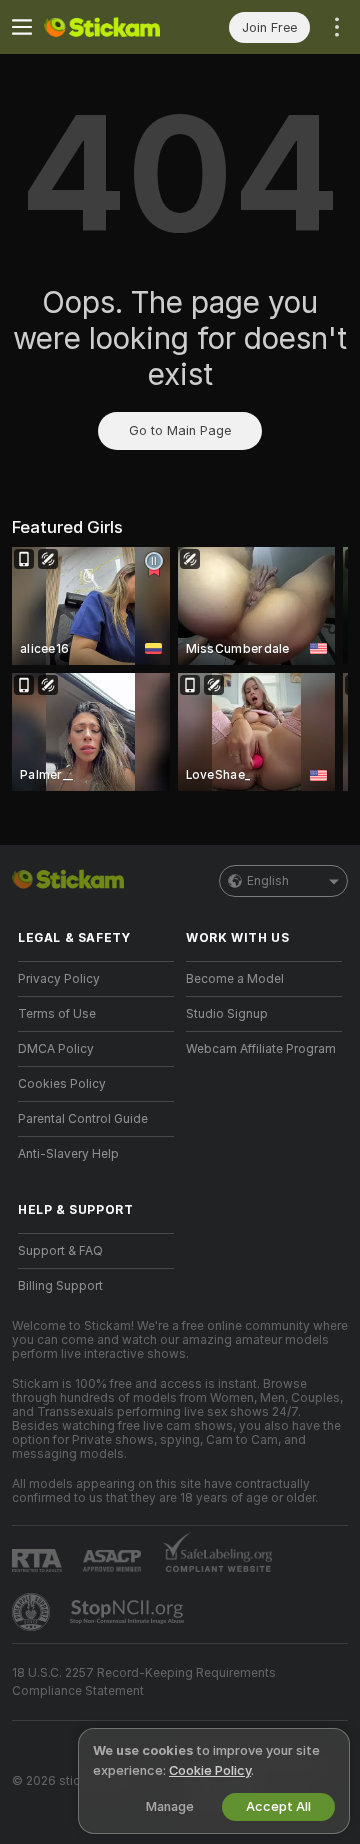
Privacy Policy (59, 979)
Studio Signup (227, 1014)
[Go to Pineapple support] (33, 1612)
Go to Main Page (180, 430)
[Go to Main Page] (112, 27)
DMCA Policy (56, 1049)
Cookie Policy (210, 1770)
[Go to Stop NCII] (129, 1612)
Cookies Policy (62, 1084)
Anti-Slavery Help (68, 1154)
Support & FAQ (60, 1251)
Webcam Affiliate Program (261, 1049)
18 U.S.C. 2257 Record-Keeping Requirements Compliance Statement (144, 1682)
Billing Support (60, 1286)
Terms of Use (57, 1014)
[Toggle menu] (22, 27)
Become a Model (235, 979)
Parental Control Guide (83, 1119)
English (268, 881)
